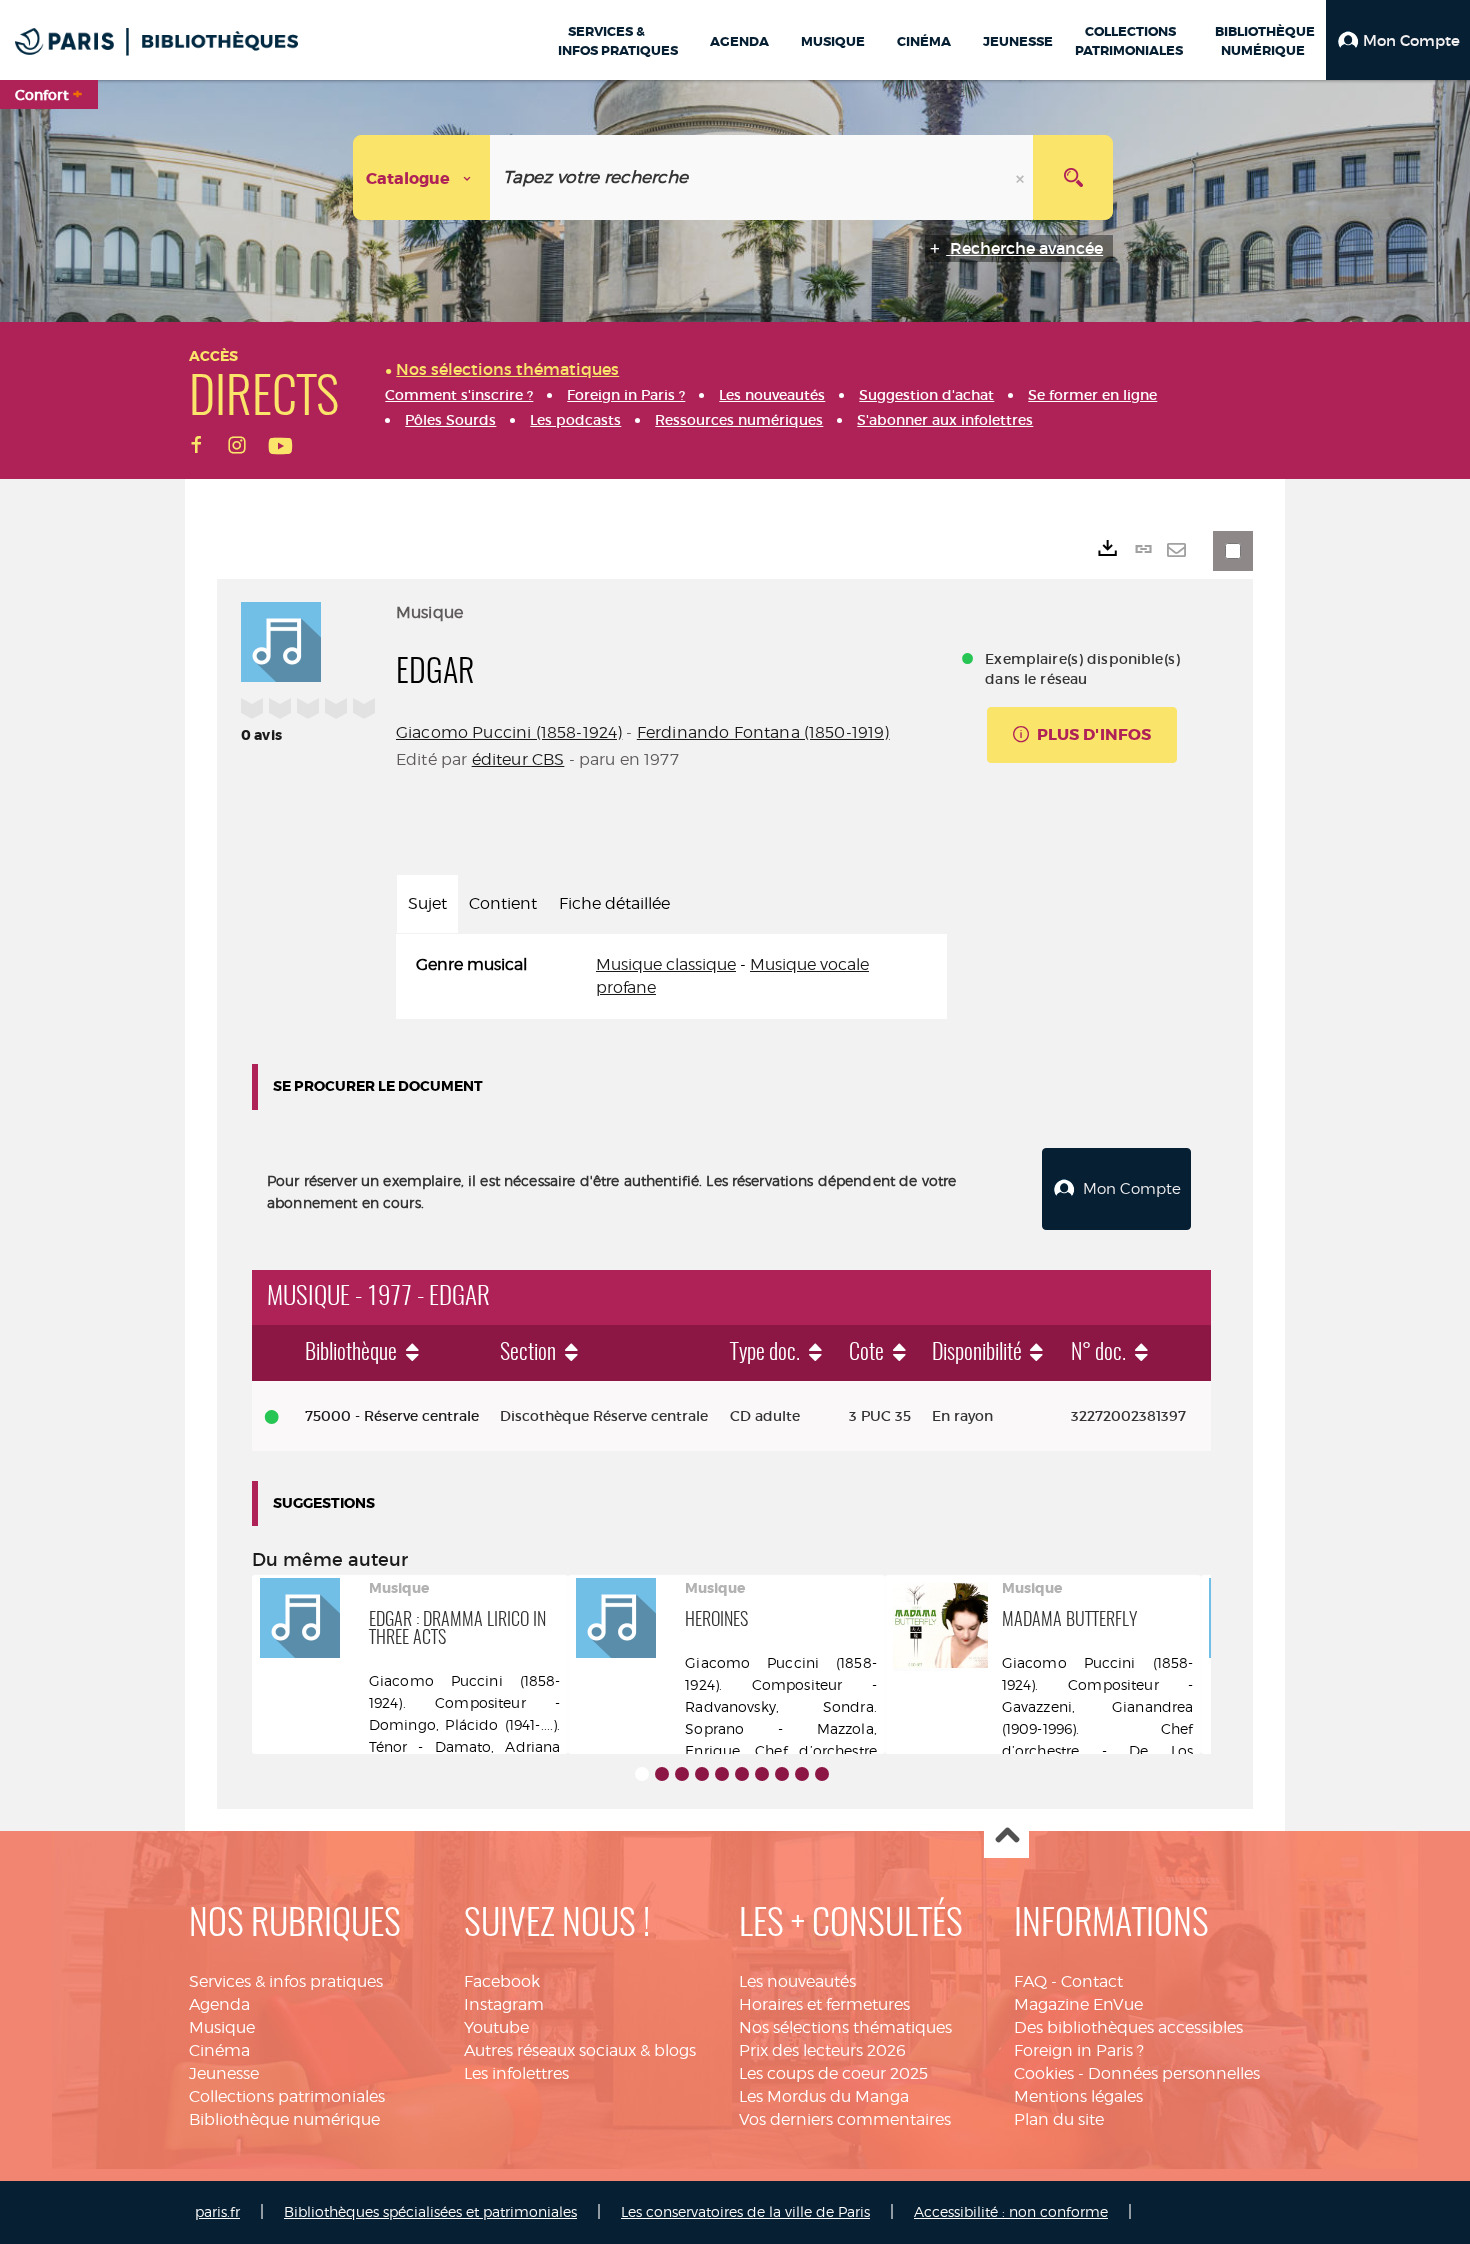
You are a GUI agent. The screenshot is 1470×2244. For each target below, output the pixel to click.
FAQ (1030, 1981)
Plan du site (1059, 2119)
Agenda (219, 2004)
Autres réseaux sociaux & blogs (580, 2050)
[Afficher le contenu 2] (662, 1774)
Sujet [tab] (427, 903)
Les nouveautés (797, 1981)
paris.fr (217, 2211)
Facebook (502, 1981)
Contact (1092, 1981)
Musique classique (666, 964)
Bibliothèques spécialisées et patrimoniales (430, 2211)
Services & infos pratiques (286, 1981)
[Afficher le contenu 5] (722, 1774)
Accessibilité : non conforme (1011, 2211)
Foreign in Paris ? (1079, 2050)
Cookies (1044, 2073)
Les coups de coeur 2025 (833, 2073)
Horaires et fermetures (824, 2004)
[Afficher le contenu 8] (782, 1774)
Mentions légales (1078, 2096)
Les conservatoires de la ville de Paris (745, 2211)
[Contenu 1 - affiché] (642, 1774)
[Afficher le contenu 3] (682, 1774)
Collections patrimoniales (287, 2096)
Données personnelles (1174, 2073)
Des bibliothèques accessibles (1128, 2027)
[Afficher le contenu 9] (802, 1774)
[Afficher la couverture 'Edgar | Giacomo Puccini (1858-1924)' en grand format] (281, 639)
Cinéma (219, 2050)
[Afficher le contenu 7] (762, 1774)
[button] (1398, 40)
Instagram (504, 2004)
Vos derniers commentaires (845, 2119)
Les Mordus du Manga (824, 2096)
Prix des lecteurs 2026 (822, 2050)
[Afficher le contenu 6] (742, 1774)
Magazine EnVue (1078, 2004)
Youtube (496, 2027)
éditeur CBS (518, 759)
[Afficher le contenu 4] (702, 1774)
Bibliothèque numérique (284, 2119)
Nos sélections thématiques (845, 2027)
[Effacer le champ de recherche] (1022, 177)
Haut (1006, 1836)
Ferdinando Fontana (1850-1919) (763, 732)
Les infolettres (516, 2073)
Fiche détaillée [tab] (614, 903)
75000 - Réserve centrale (392, 1416)
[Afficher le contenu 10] (822, 1774)
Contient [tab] (503, 903)
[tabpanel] (671, 977)
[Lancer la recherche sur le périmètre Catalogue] (1073, 177)
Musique (222, 2027)
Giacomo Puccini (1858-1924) (509, 732)
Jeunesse (224, 2073)
